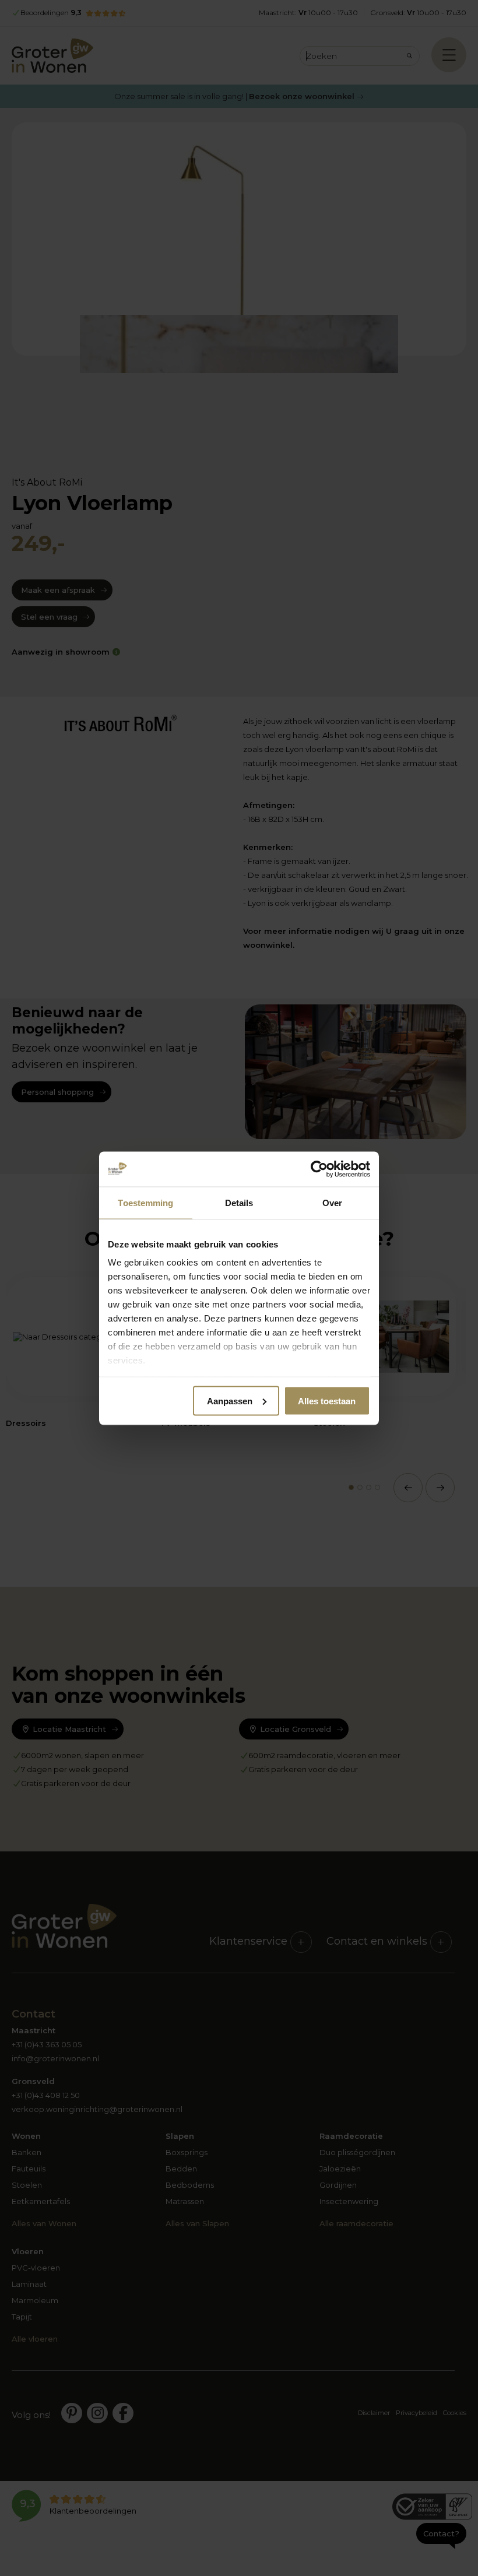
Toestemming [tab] (145, 1202)
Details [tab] (239, 1202)
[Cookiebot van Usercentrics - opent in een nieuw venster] (319, 1169)
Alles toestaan (327, 1401)
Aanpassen (230, 1401)
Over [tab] (332, 1202)
